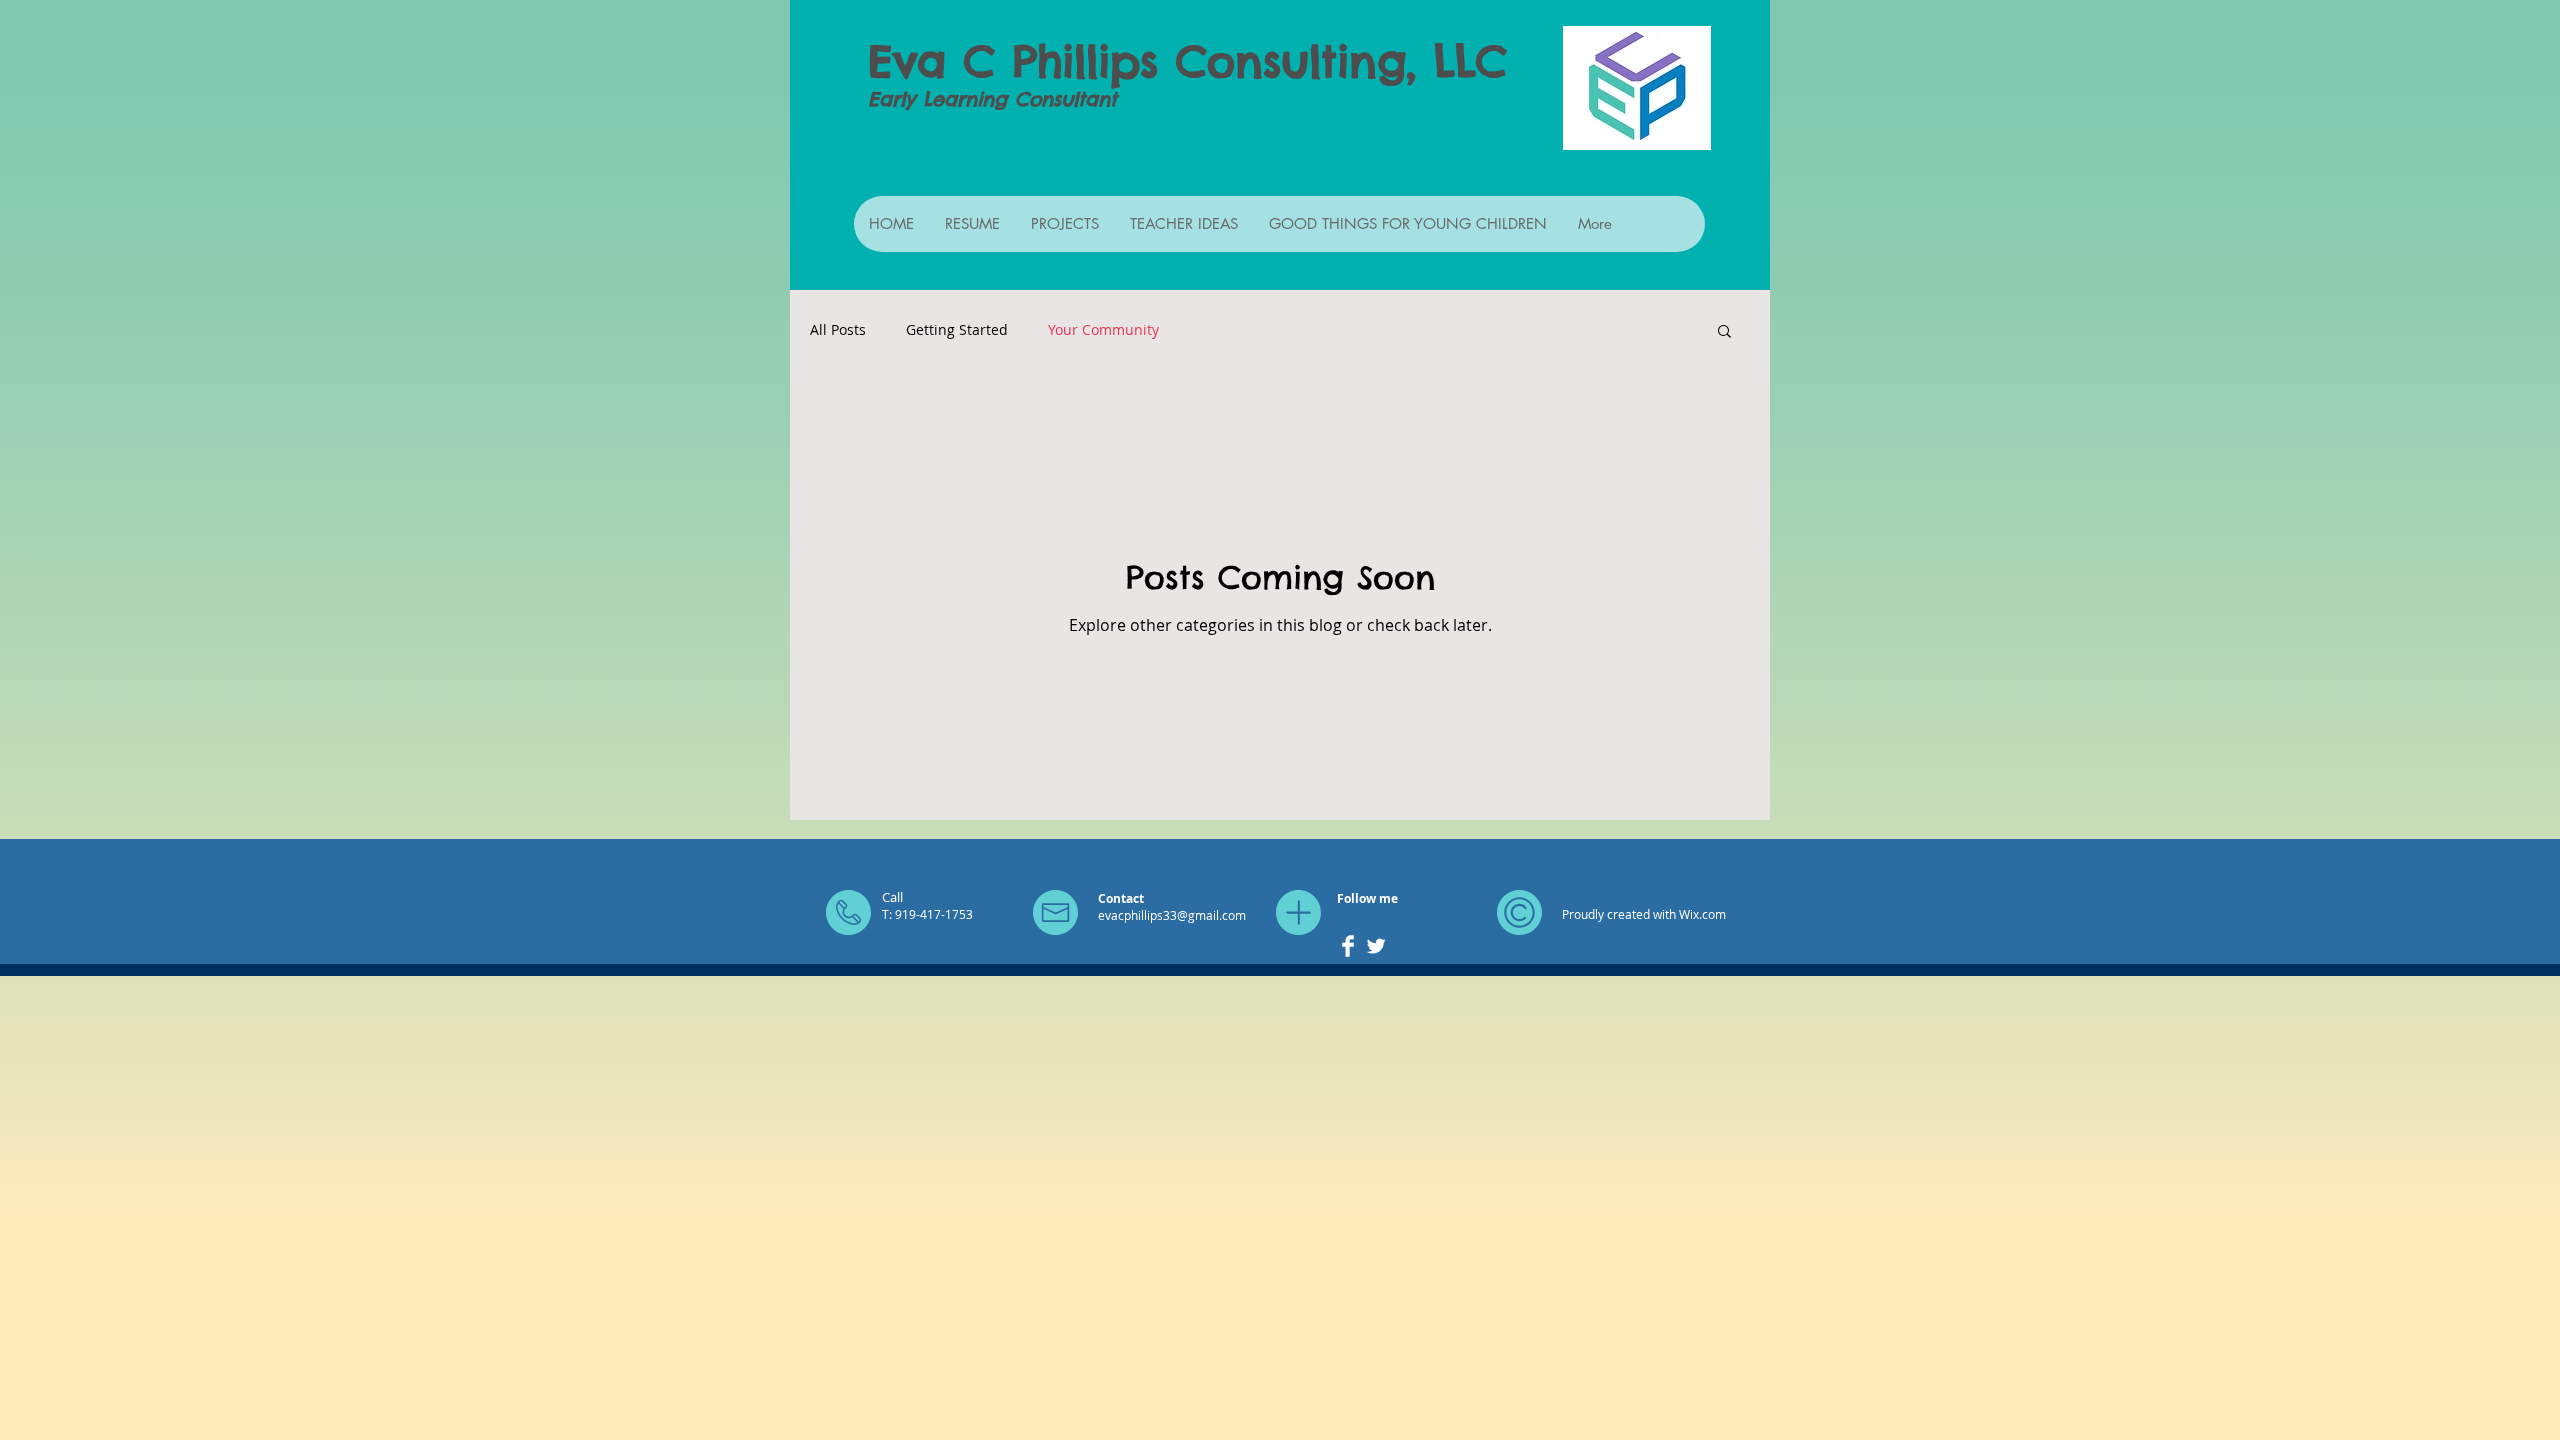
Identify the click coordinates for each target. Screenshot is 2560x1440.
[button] (1724, 332)
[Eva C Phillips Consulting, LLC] (1348, 946)
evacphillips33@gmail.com (1172, 915)
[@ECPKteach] (1376, 946)
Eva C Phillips (1013, 61)
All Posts (838, 329)
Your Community (1103, 329)
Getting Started (957, 329)
